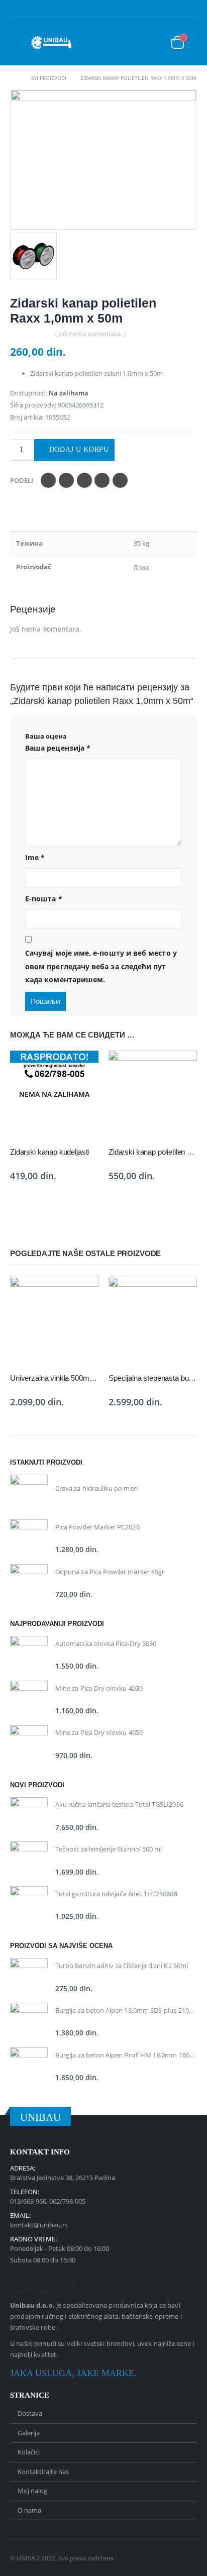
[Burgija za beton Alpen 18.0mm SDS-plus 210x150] (29, 2022)
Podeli (22, 480)
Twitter (66, 480)
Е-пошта (44, 899)
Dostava (30, 2413)
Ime (35, 857)
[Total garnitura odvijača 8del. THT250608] (29, 1905)
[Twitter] (174, 10)
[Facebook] (159, 10)
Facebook (48, 480)
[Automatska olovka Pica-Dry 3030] (29, 1655)
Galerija (29, 2433)
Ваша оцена (46, 736)
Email (120, 480)
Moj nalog (32, 2491)
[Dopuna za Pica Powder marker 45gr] (29, 1583)
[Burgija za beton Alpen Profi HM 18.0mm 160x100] (29, 2066)
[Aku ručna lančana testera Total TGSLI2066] (29, 1816)
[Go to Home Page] (14, 78)
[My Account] (150, 43)
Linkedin (65, 2283)
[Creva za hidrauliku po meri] (29, 1493)
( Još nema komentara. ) (90, 334)
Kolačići (29, 2452)
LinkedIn (84, 480)
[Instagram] (190, 10)
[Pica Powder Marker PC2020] (29, 1538)
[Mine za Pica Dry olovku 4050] (29, 1744)
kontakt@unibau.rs (39, 2225)
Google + (102, 480)
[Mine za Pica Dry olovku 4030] (29, 1699)
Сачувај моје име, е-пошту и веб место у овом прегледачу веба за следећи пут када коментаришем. (101, 966)
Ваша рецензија (58, 748)
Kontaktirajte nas (43, 2471)
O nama (29, 2510)
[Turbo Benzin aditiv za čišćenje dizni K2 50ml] (29, 1977)
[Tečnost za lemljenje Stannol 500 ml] (29, 1860)
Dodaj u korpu (79, 449)
